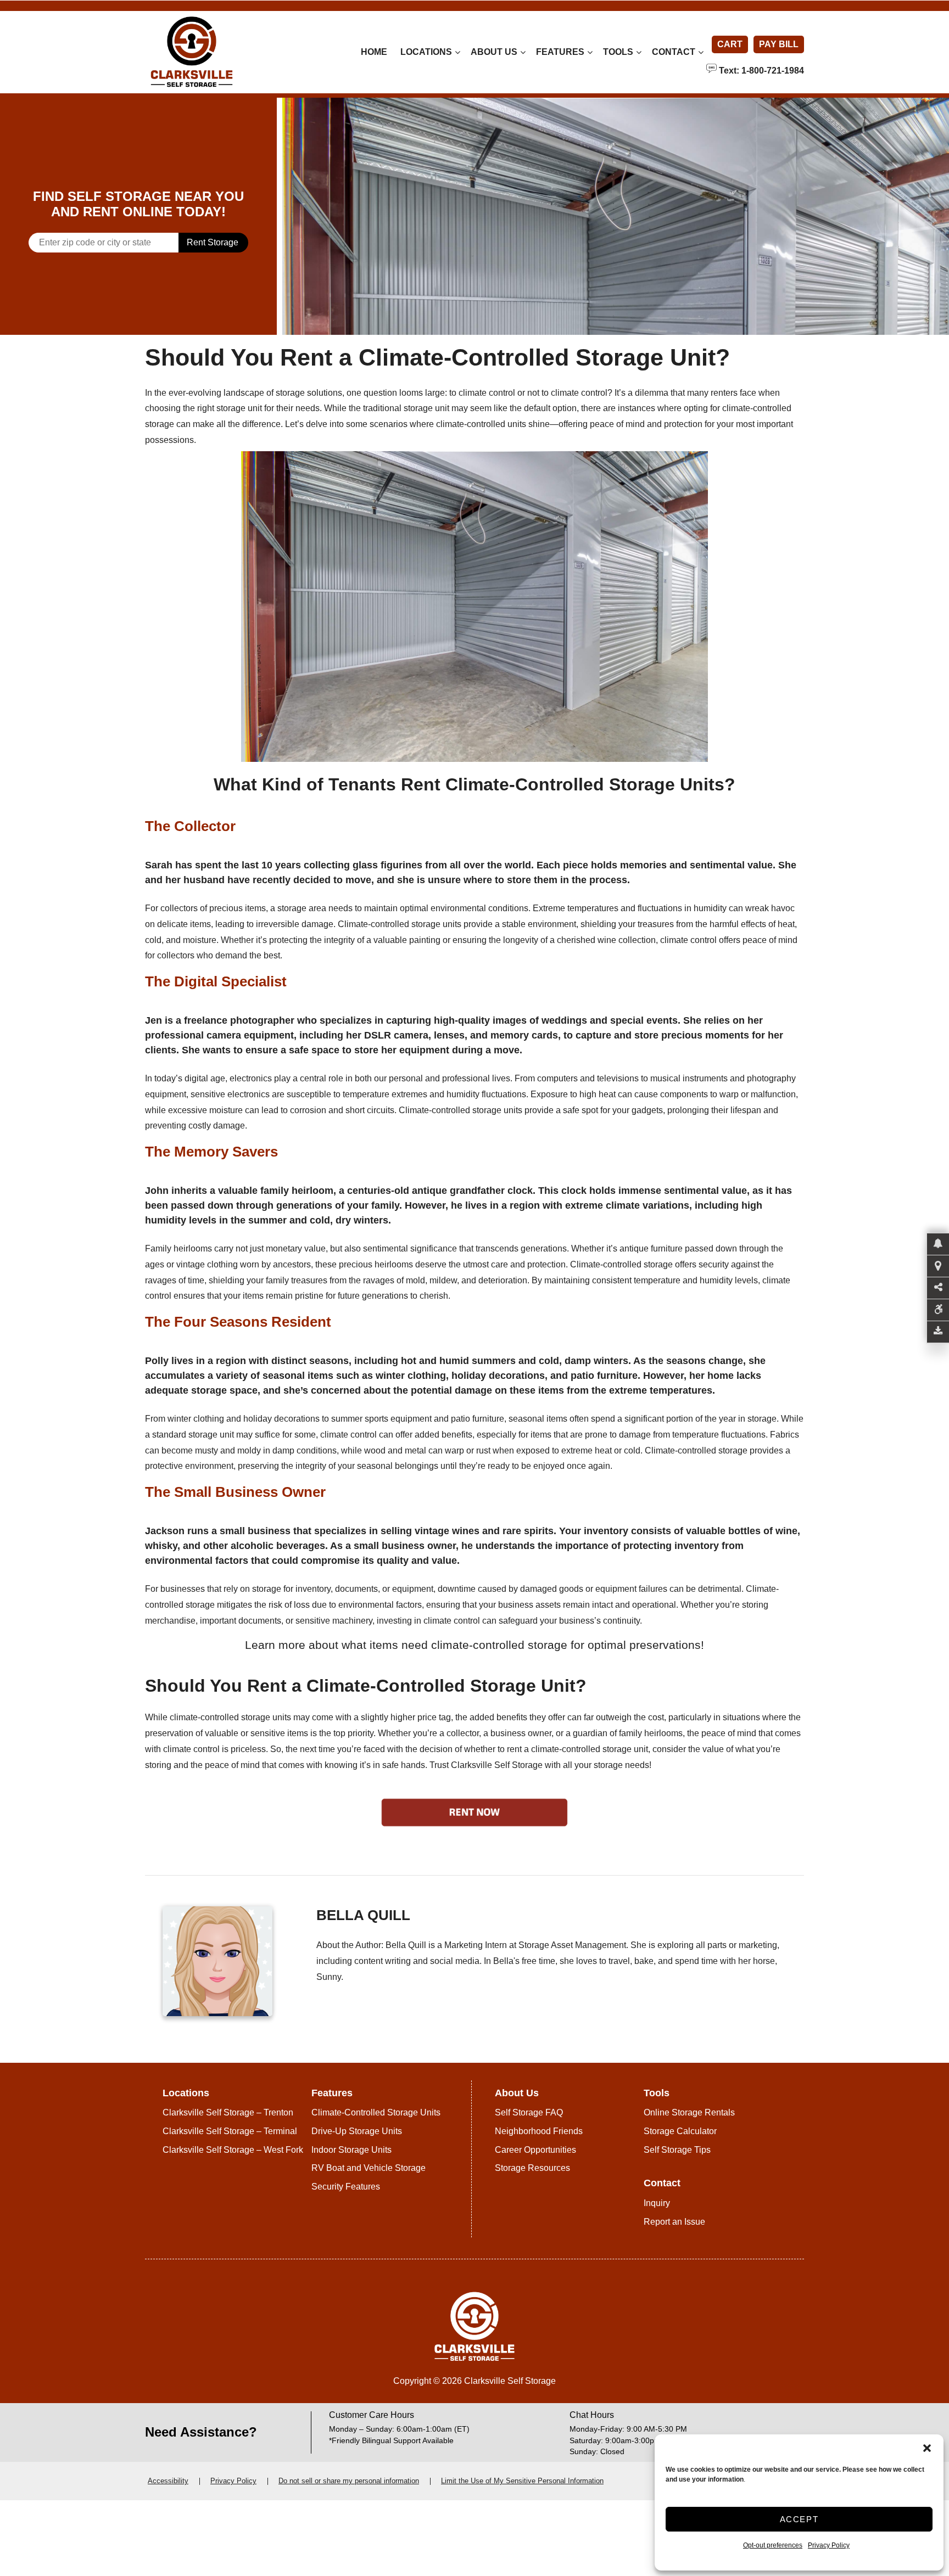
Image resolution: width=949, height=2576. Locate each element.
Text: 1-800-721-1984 (760, 70)
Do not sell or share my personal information (349, 2481)
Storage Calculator (680, 2131)
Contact (674, 52)
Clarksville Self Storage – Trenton (228, 2112)
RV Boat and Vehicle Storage (369, 2168)
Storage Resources (532, 2168)
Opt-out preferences (773, 2545)
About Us (494, 52)
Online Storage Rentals (689, 2112)
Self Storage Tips (677, 2150)
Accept (799, 2519)
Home (374, 52)
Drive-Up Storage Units (357, 2131)
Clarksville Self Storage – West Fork (233, 2150)
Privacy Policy (829, 2545)
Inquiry (657, 2203)
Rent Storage (213, 242)
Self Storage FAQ (529, 2112)
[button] (927, 2448)
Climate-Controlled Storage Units (376, 2112)
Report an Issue (674, 2222)
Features (560, 52)
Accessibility (168, 2481)
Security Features (346, 2187)
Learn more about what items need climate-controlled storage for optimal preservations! (474, 1645)
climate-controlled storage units (230, 1717)
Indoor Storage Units (351, 2150)
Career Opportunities (535, 2150)
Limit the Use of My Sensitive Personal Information (522, 2481)
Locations (426, 52)
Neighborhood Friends (539, 2131)
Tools (618, 52)
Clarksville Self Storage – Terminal (230, 2131)
